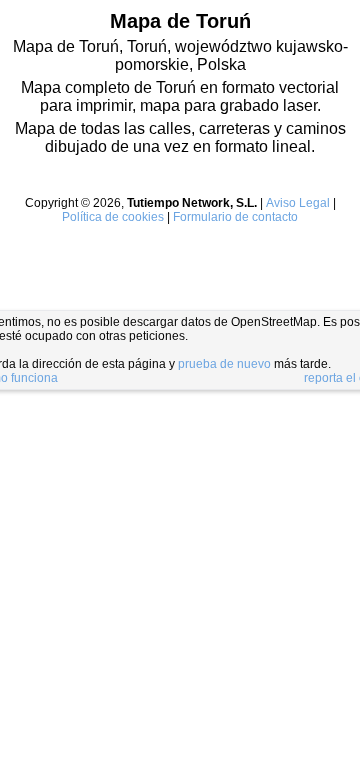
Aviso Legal (298, 203)
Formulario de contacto (235, 217)
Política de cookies (113, 217)
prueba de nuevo (224, 364)
